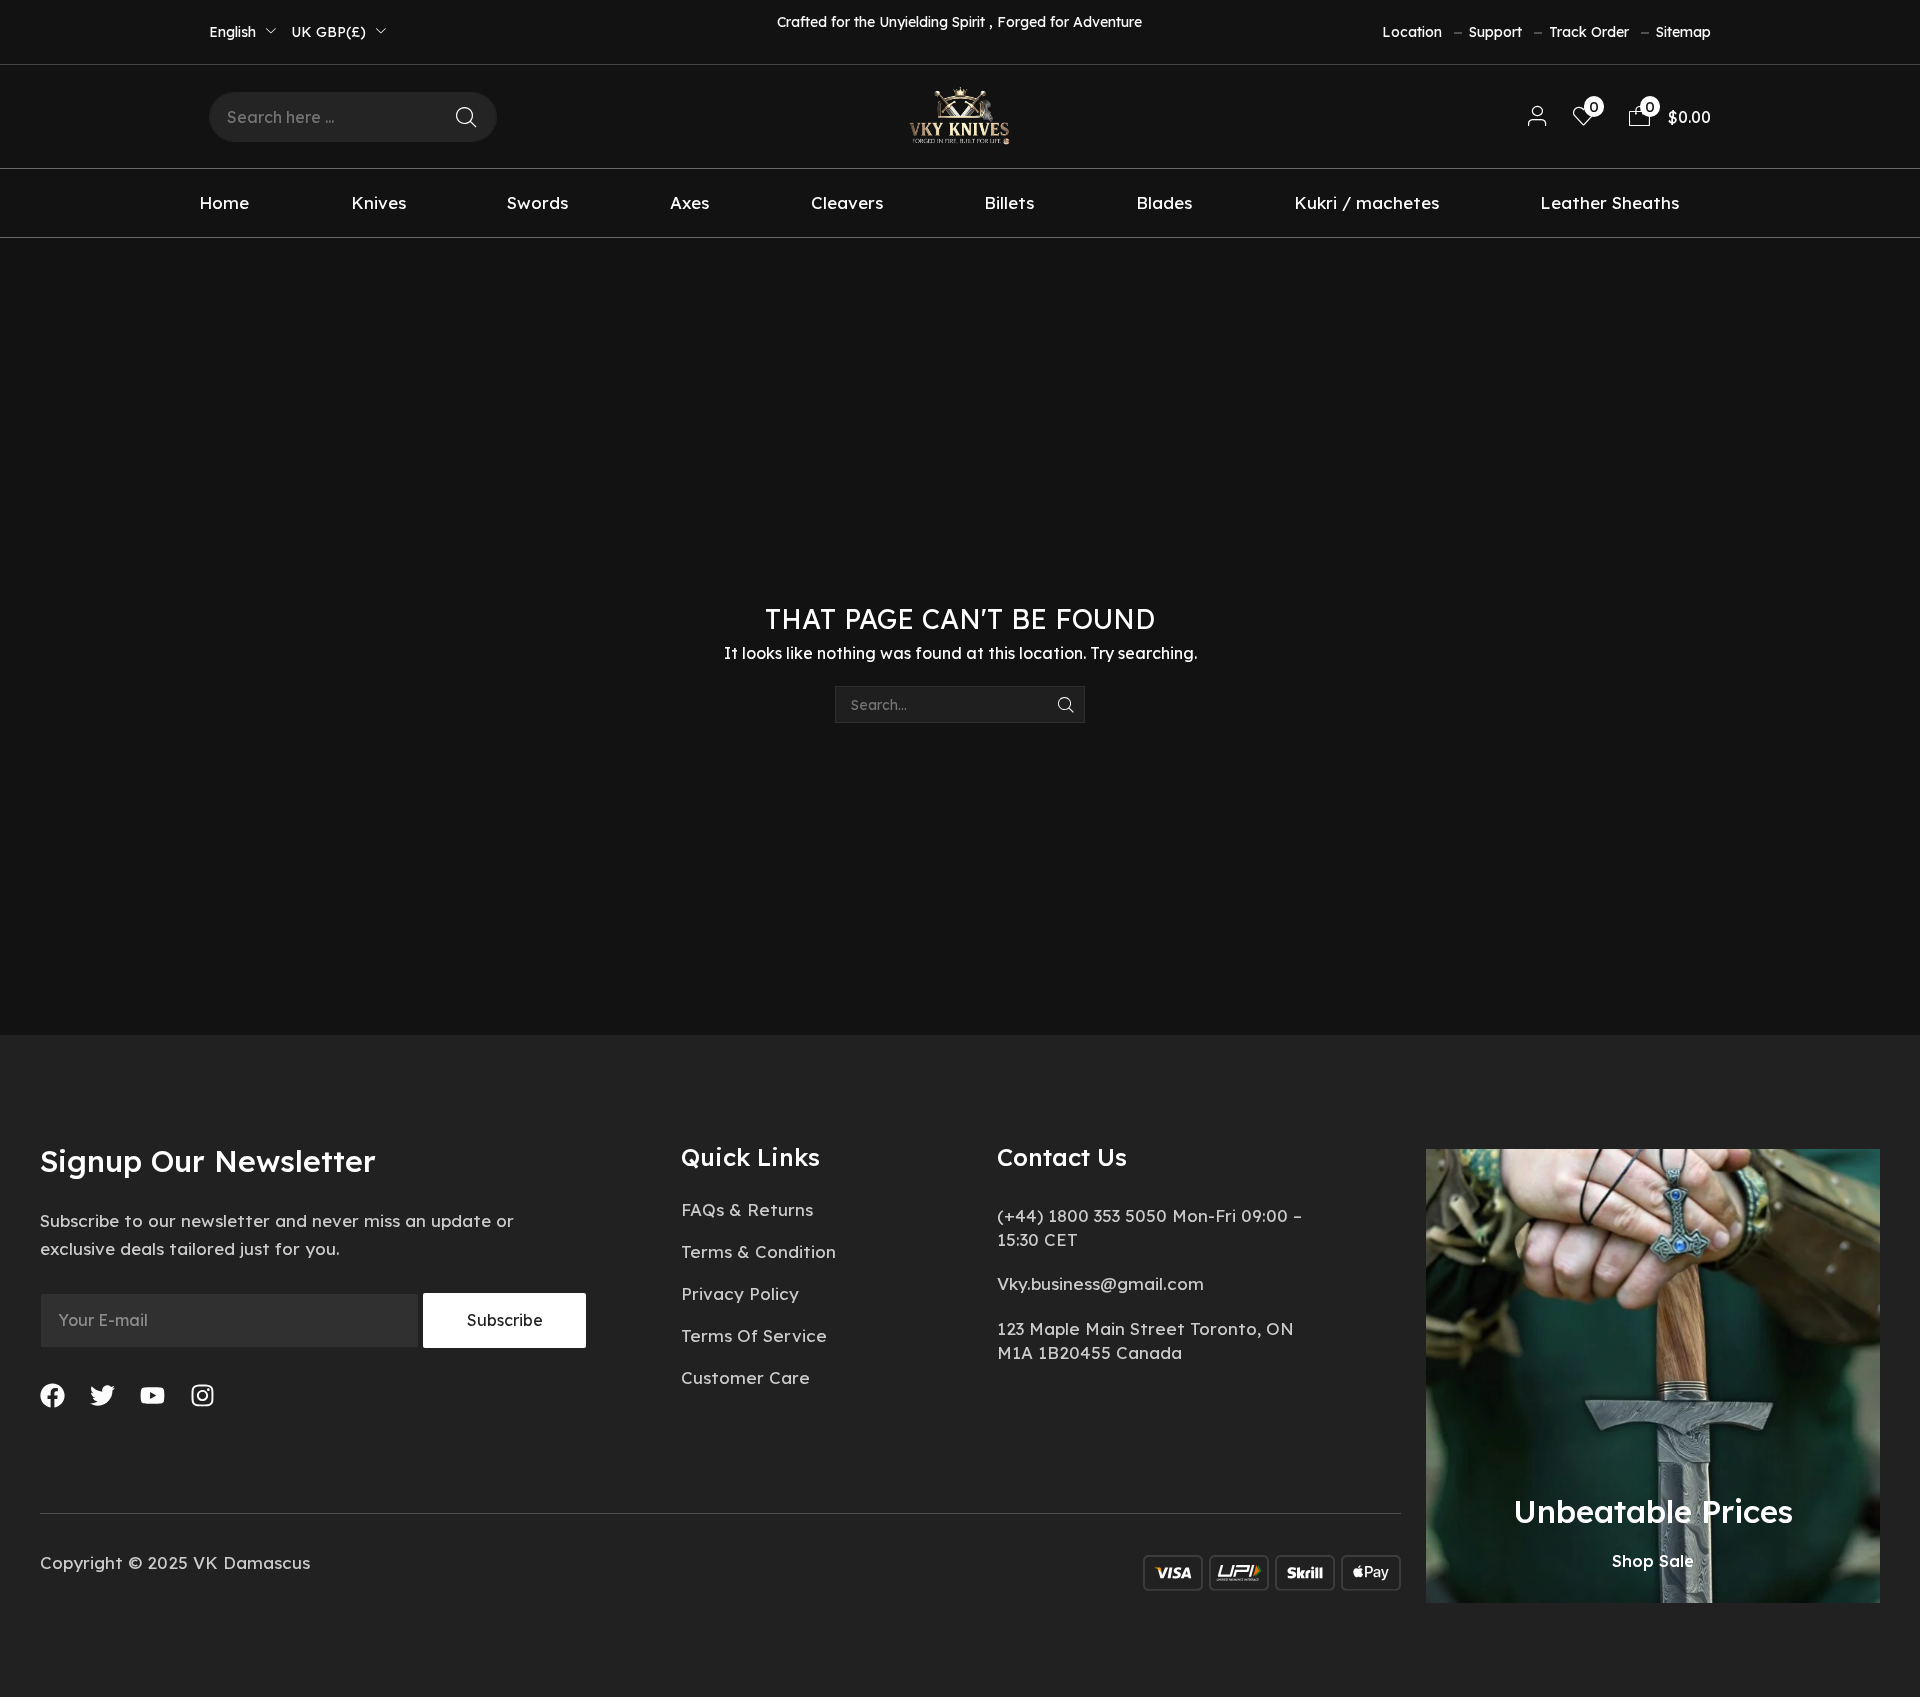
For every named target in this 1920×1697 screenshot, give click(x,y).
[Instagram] (202, 1395)
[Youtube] (152, 1395)
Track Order (1589, 32)
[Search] (466, 117)
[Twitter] (102, 1395)
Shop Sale (1653, 1561)
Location (1412, 32)
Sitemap (1683, 32)
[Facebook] (52, 1395)
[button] (1537, 116)
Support (1495, 32)
